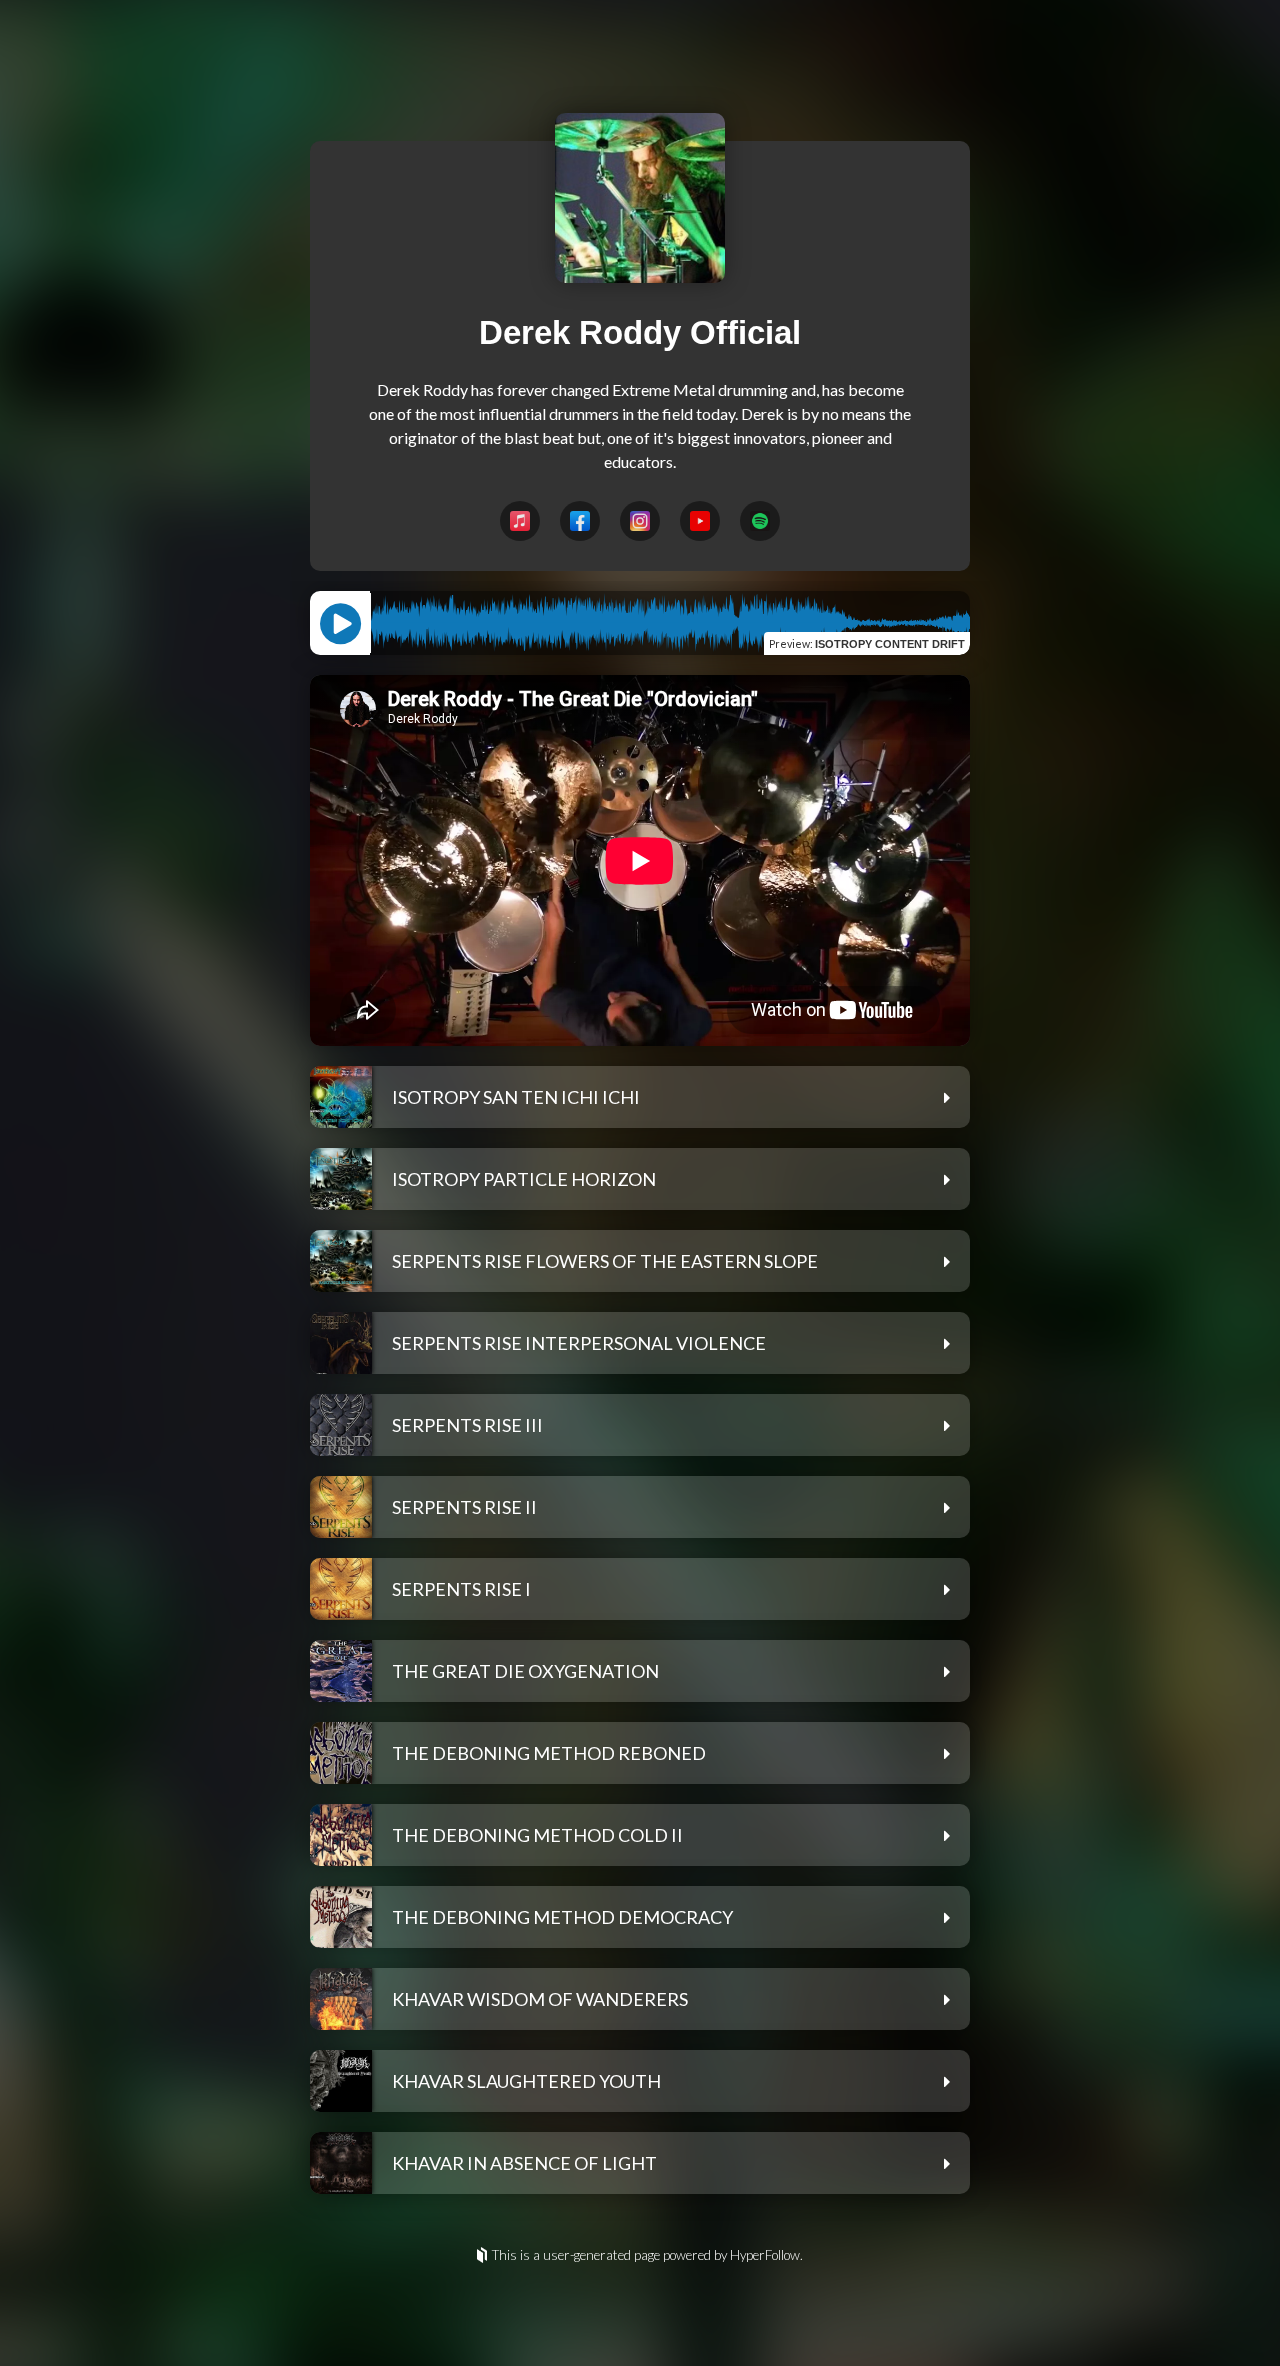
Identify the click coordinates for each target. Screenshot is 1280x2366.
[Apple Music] (520, 521)
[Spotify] (760, 521)
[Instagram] (640, 521)
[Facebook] (580, 521)
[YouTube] (700, 521)
